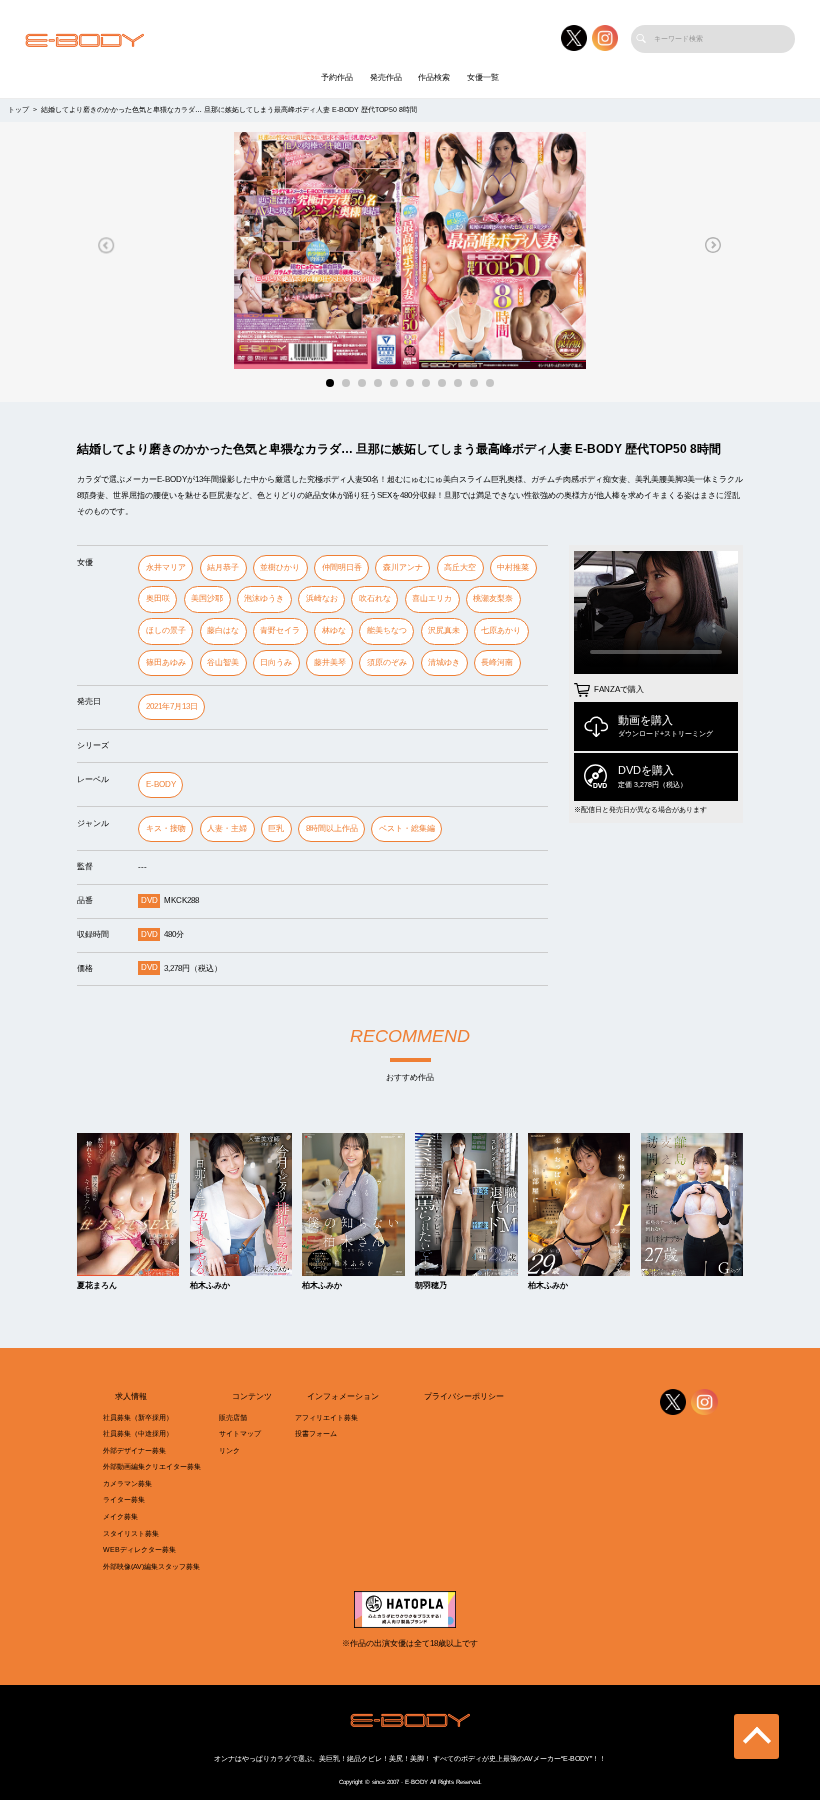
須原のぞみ (387, 662)
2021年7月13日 (172, 706)
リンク (229, 1451)
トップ (18, 110)
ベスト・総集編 (407, 828)
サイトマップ (240, 1434)
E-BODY (161, 784)
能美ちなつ (387, 630)
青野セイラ (280, 630)
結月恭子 (223, 567)
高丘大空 (460, 567)
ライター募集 (124, 1500)
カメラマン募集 (127, 1484)
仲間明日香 (342, 567)
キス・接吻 (166, 828)
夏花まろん (97, 1286)
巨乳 (276, 828)
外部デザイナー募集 (134, 1451)
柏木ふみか (210, 1286)
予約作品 (337, 77)
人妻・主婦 (227, 828)
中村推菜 (513, 567)
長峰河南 (497, 662)
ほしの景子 (166, 630)
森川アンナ (403, 567)
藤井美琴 (330, 662)
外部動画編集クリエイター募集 (152, 1467)
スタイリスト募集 (131, 1534)
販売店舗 (233, 1418)
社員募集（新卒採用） (138, 1418)
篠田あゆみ (166, 662)
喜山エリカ (432, 598)
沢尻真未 (444, 630)
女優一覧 (483, 77)
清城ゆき (444, 662)
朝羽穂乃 (431, 1286)
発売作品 (386, 77)
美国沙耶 (207, 598)
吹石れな (375, 598)
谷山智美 (223, 662)
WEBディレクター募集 (139, 1550)
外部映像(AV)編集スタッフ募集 (151, 1567)
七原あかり (501, 630)
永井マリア (166, 567)
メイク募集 (120, 1517)
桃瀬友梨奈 (493, 598)
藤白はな (223, 630)
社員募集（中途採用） (138, 1434)
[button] (106, 245)
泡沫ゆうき (264, 598)
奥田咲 (158, 598)
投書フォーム (316, 1434)
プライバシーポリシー (464, 1396)
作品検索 (434, 77)
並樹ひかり (280, 567)
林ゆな (334, 630)
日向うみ (276, 662)
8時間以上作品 (332, 828)
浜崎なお (322, 598)
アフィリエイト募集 (326, 1418)
